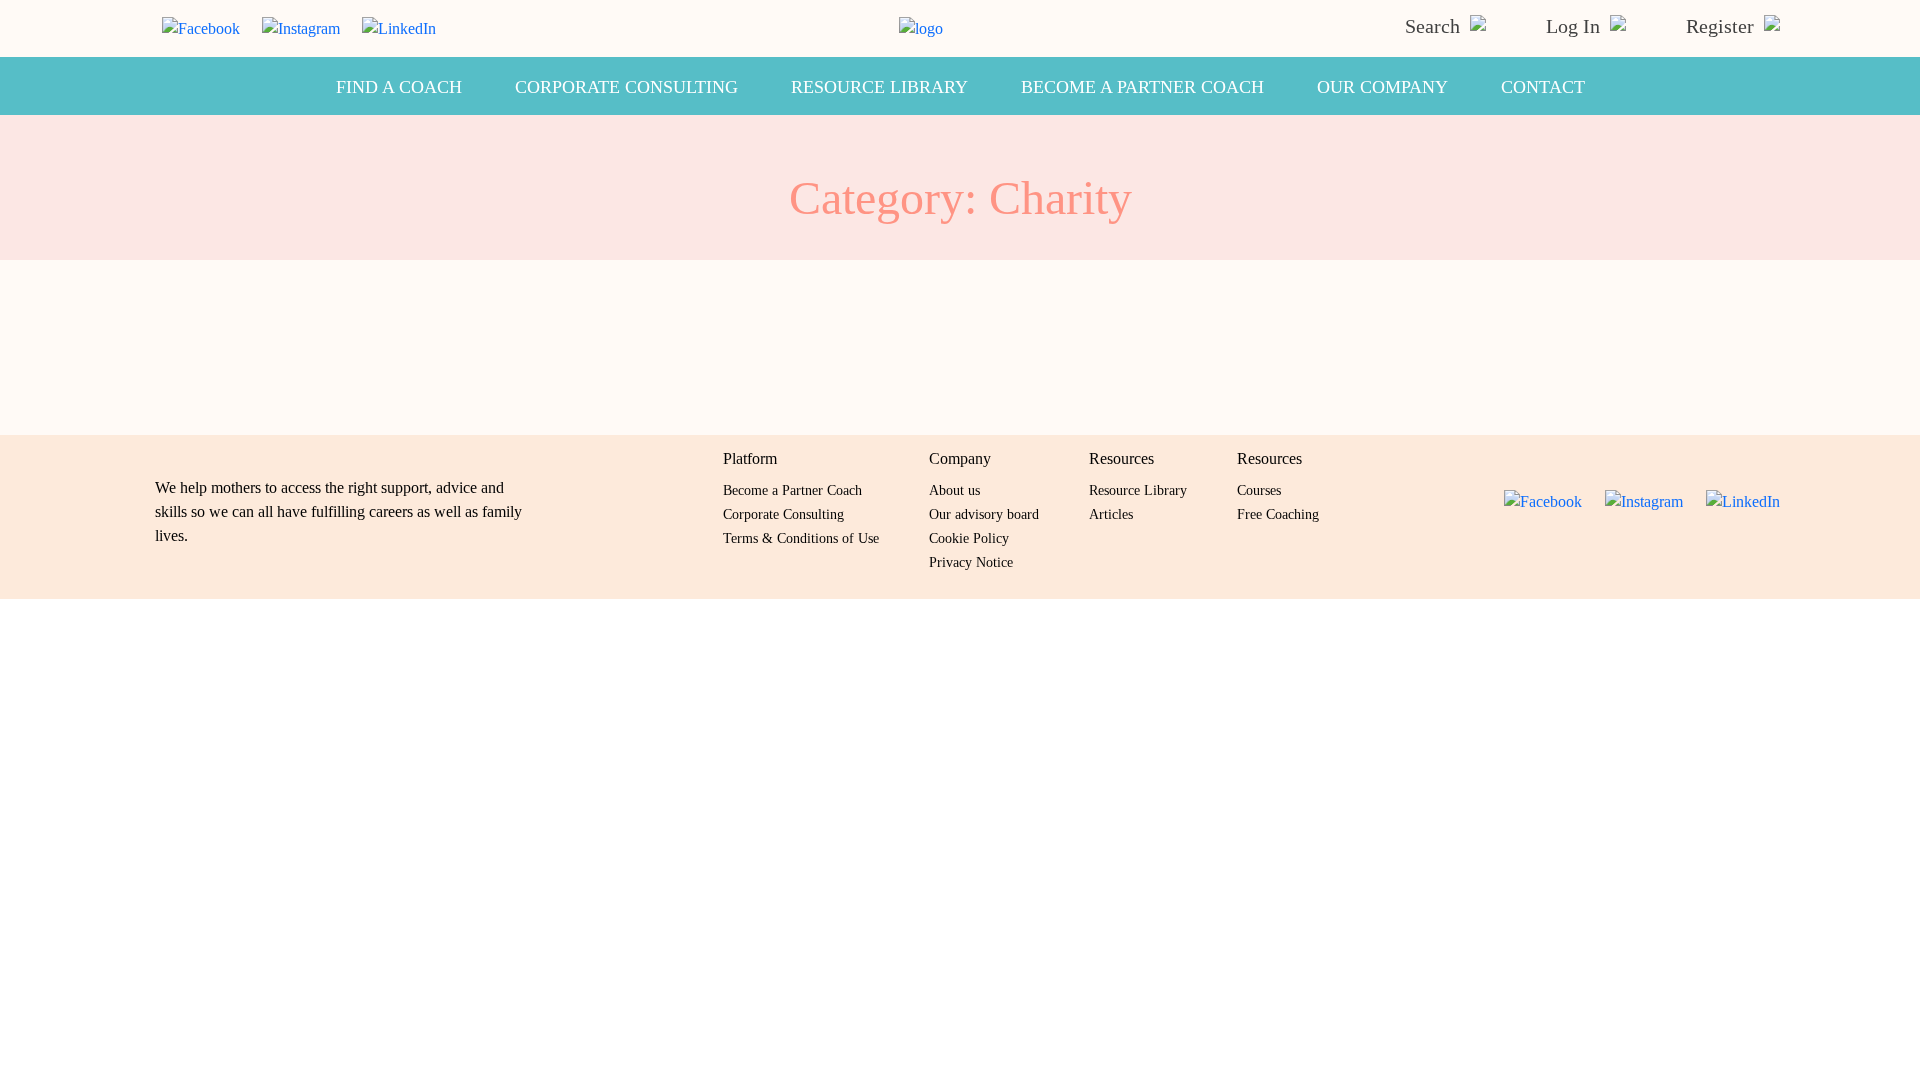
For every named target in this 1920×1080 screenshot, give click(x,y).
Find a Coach (399, 87)
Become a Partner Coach (1142, 87)
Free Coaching (1278, 514)
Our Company (1382, 87)
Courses (1259, 490)
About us (954, 490)
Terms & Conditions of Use (801, 538)
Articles (1111, 514)
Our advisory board (984, 514)
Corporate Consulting (626, 87)
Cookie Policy (969, 538)
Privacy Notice (971, 562)
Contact (1543, 87)
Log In (1575, 26)
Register (1722, 26)
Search (1435, 26)
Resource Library (879, 87)
